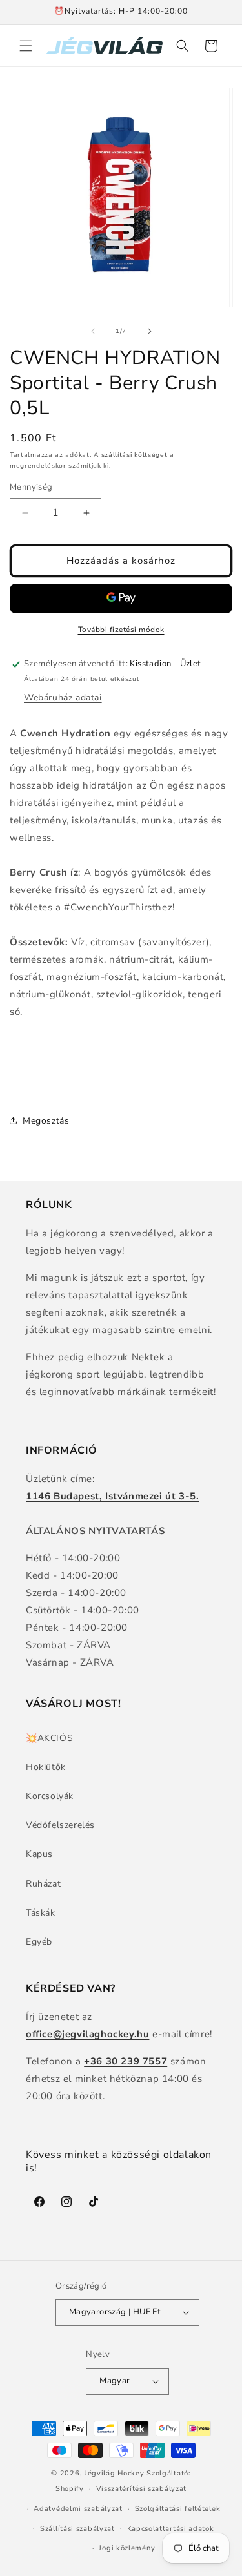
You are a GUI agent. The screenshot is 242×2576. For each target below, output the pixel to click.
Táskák (41, 1913)
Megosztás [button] (46, 1121)
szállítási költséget (135, 455)
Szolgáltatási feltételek (178, 2509)
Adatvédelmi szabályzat (78, 2509)
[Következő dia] (150, 331)
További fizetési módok (121, 630)
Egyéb (39, 1942)
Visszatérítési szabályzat (142, 2489)
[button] (26, 46)
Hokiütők (46, 1767)
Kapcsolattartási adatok (171, 2529)
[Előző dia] (93, 331)
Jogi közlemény (127, 2548)
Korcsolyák (50, 1796)
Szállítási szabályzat (77, 2529)
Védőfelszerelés (60, 1825)
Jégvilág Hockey (115, 2473)
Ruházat (43, 1884)
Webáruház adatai (63, 697)
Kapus (39, 1854)
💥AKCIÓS (49, 1738)
